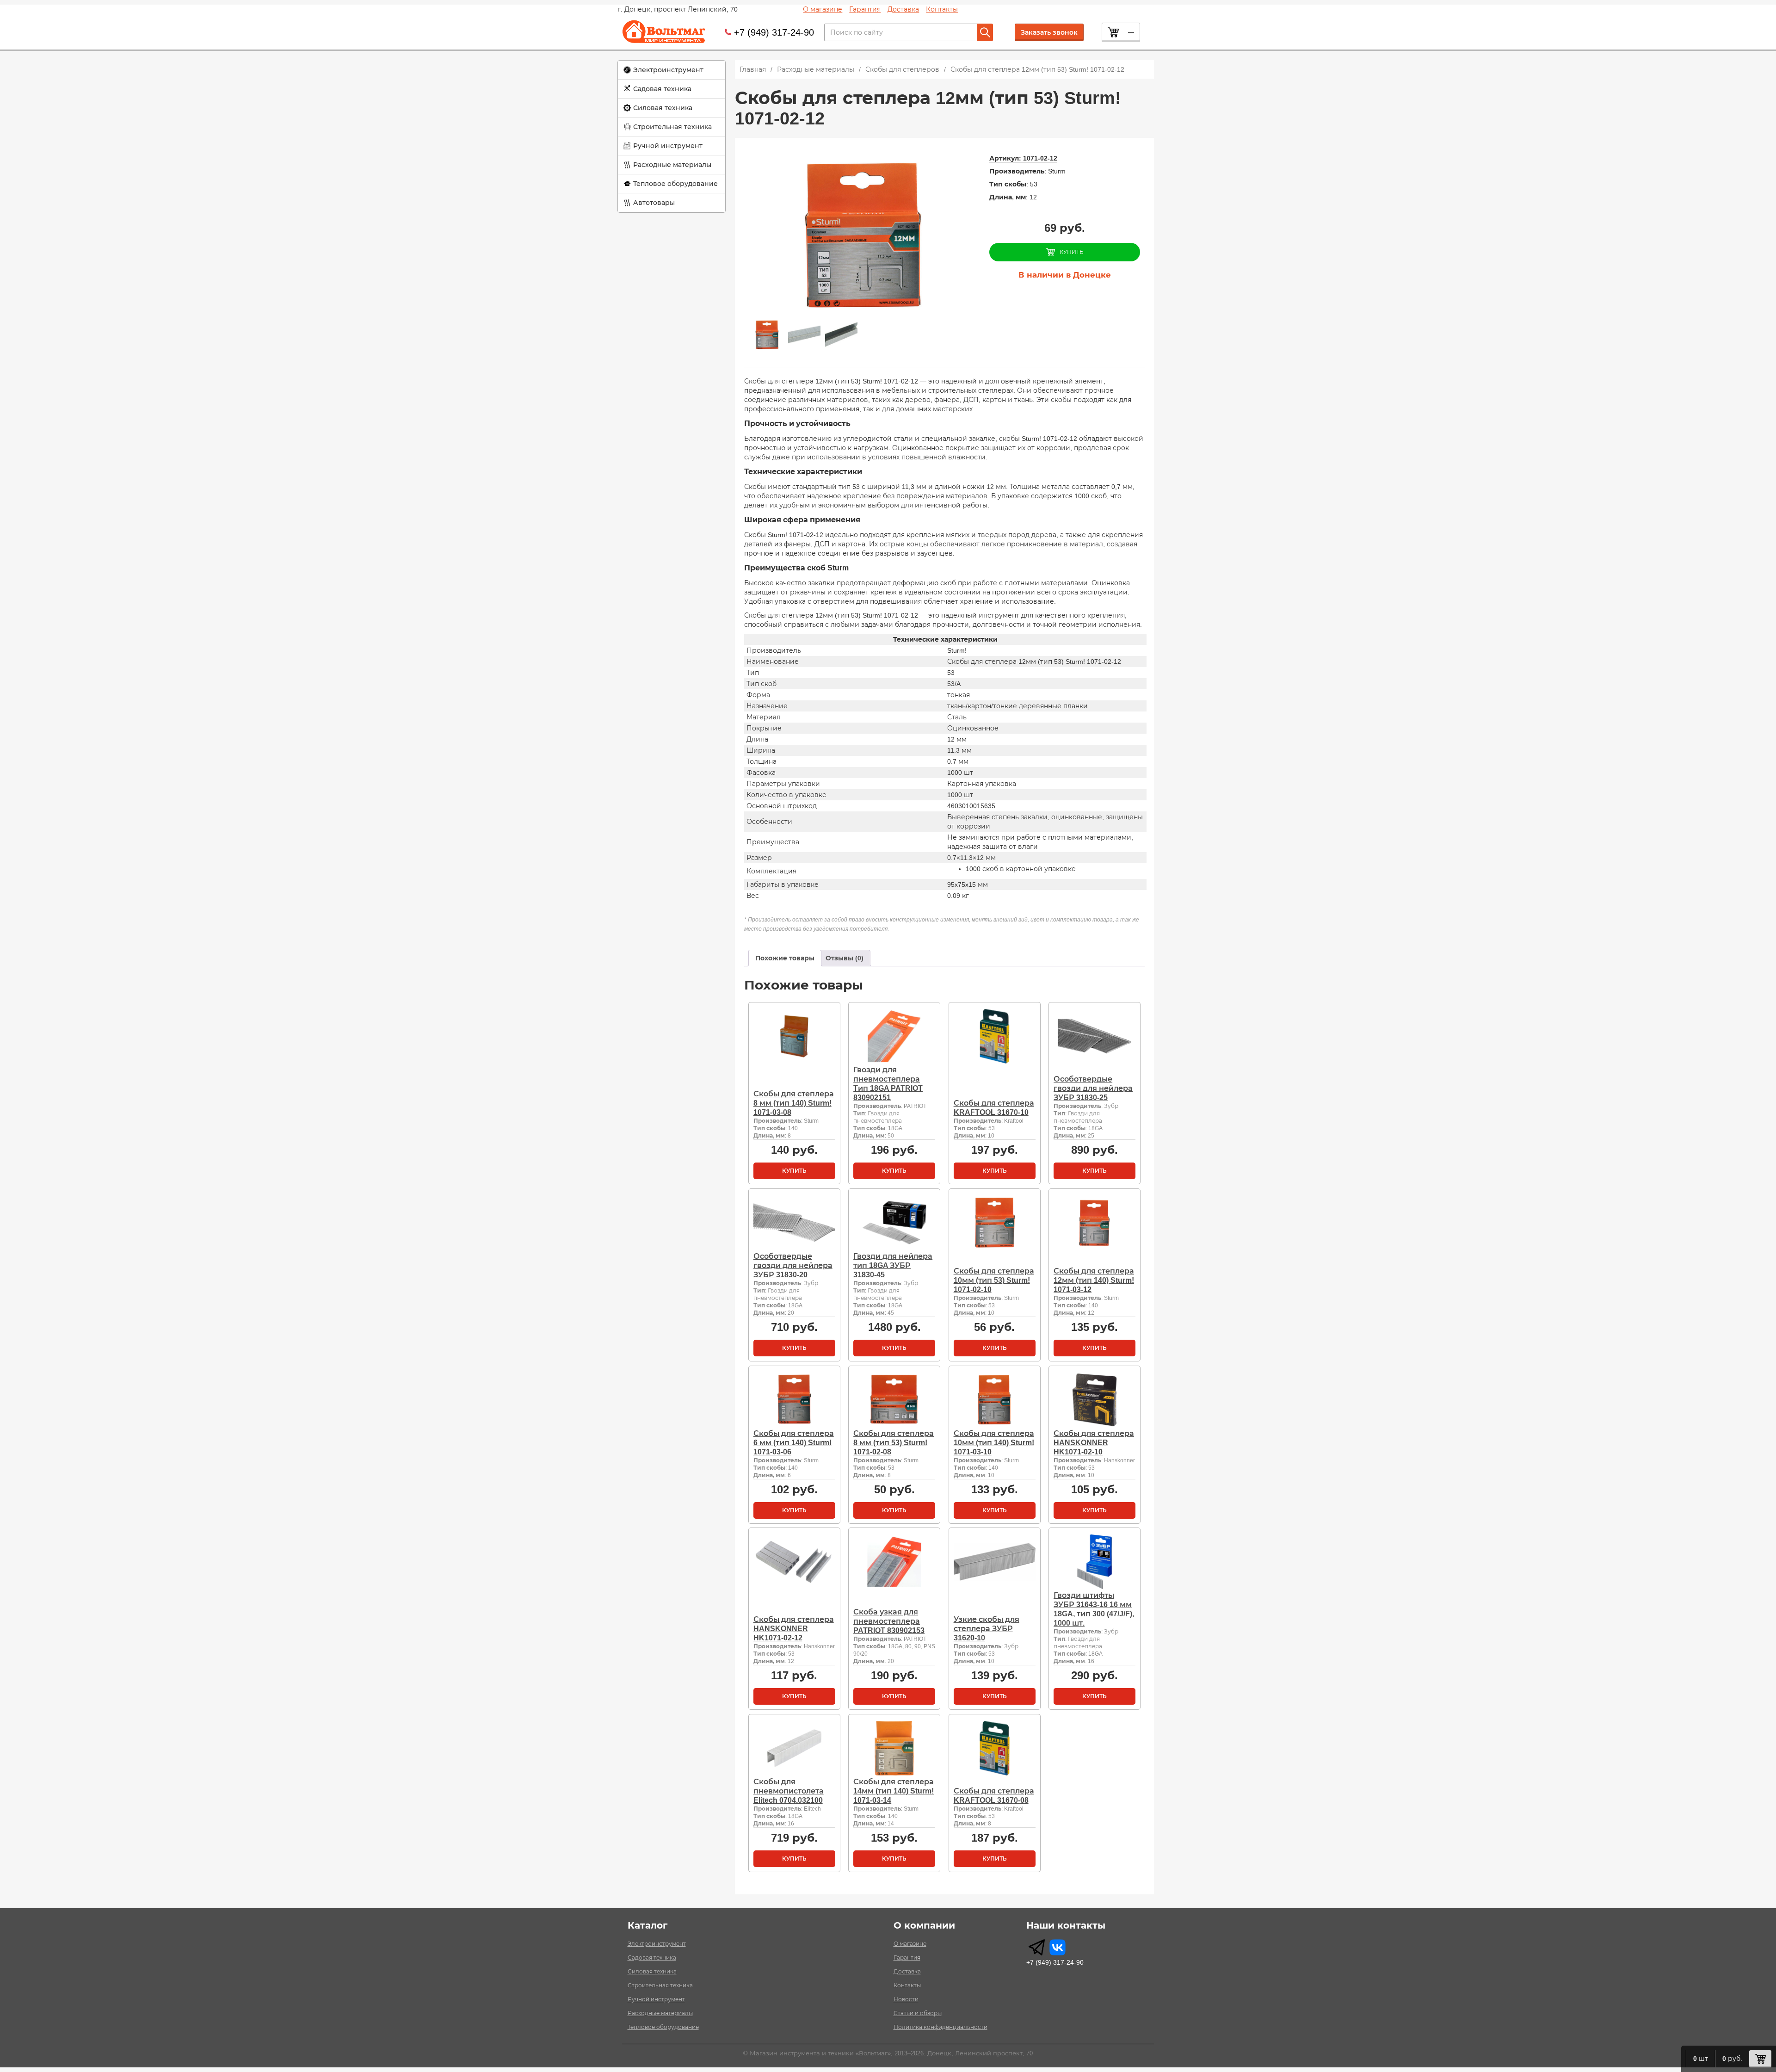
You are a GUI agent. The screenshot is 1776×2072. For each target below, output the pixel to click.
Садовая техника (662, 89)
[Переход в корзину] (1760, 2059)
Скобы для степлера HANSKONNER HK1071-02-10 (1094, 1443)
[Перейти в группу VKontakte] (1058, 1947)
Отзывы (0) (845, 958)
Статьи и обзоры (918, 2013)
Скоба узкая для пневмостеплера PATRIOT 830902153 (889, 1621)
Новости (906, 1999)
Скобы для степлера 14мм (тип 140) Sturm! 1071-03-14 (894, 1791)
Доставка (903, 9)
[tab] (785, 958)
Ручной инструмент (668, 146)
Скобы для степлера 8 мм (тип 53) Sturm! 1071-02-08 (894, 1443)
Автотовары (654, 203)
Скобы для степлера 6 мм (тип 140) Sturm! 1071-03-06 (794, 1443)
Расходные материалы (672, 165)
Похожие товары (785, 958)
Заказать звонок (1049, 32)
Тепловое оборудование (675, 184)
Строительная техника (672, 127)
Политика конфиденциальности (940, 2027)
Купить (794, 1171)
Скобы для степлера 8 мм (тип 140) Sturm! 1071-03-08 (794, 1103)
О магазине (823, 9)
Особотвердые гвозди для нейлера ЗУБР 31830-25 (1093, 1088)
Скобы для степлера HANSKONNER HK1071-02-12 (794, 1629)
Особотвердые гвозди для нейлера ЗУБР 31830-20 (793, 1265)
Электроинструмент (668, 70)
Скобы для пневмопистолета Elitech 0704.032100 (789, 1791)
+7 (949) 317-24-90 (774, 32)
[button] (672, 70)
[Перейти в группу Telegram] (1037, 1947)
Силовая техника (663, 108)
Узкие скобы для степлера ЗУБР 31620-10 (987, 1629)
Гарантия (865, 9)
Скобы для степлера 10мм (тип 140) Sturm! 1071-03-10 (994, 1443)
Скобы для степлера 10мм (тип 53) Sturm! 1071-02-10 (994, 1280)
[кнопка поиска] (985, 32)
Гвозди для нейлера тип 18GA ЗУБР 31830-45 (893, 1265)
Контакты (942, 9)
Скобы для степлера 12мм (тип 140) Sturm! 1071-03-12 (1094, 1280)
